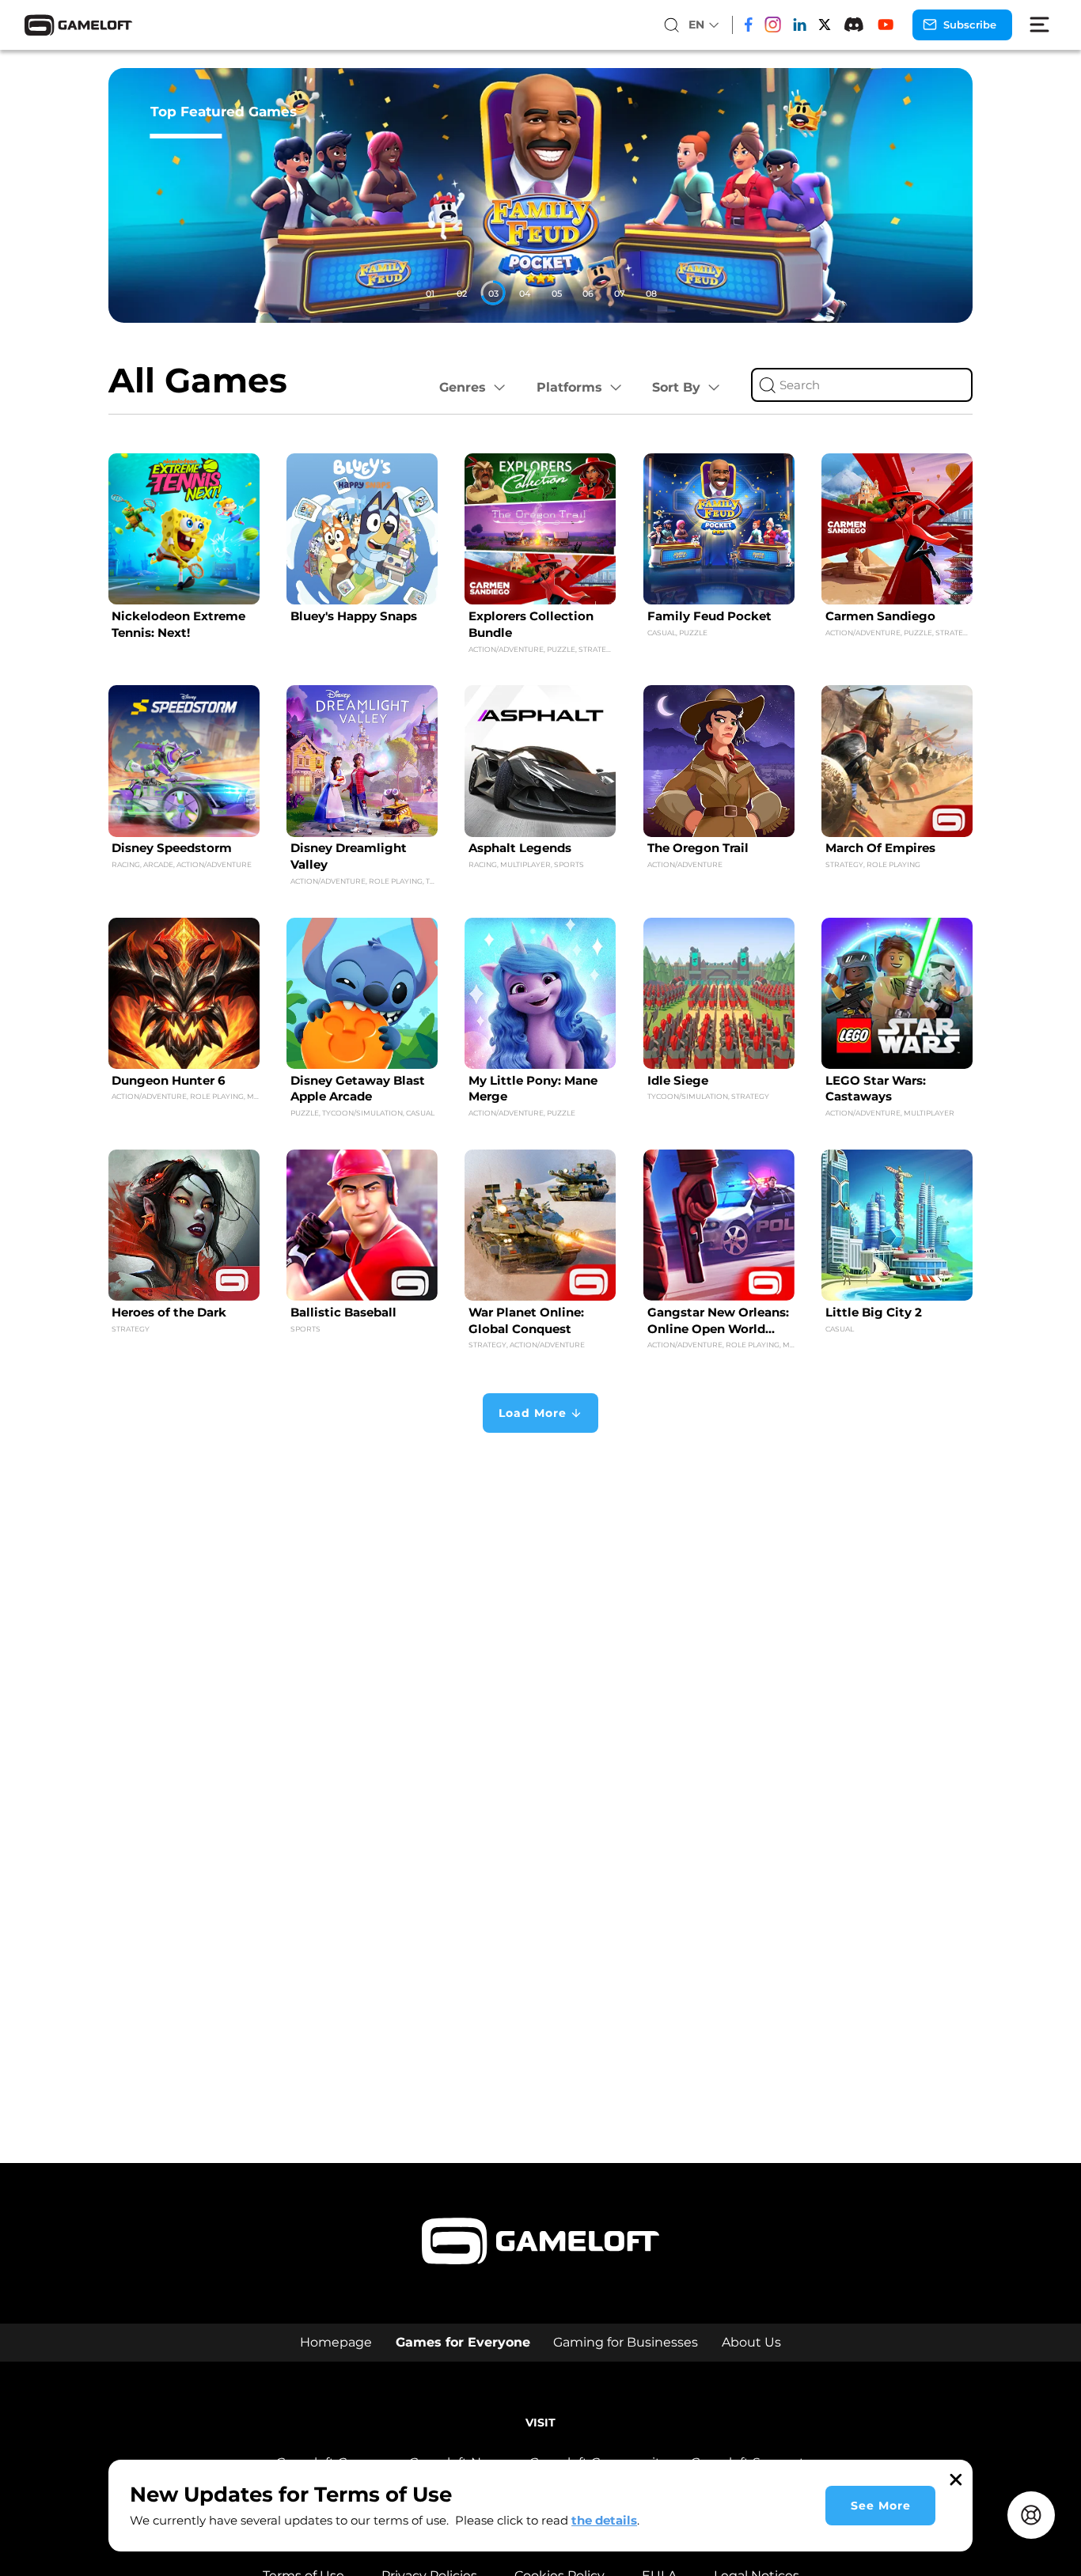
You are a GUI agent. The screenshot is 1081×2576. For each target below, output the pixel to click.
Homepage (336, 2342)
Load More (533, 1413)
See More (881, 2506)
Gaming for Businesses (626, 2342)
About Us (751, 2342)
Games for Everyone (463, 2342)
